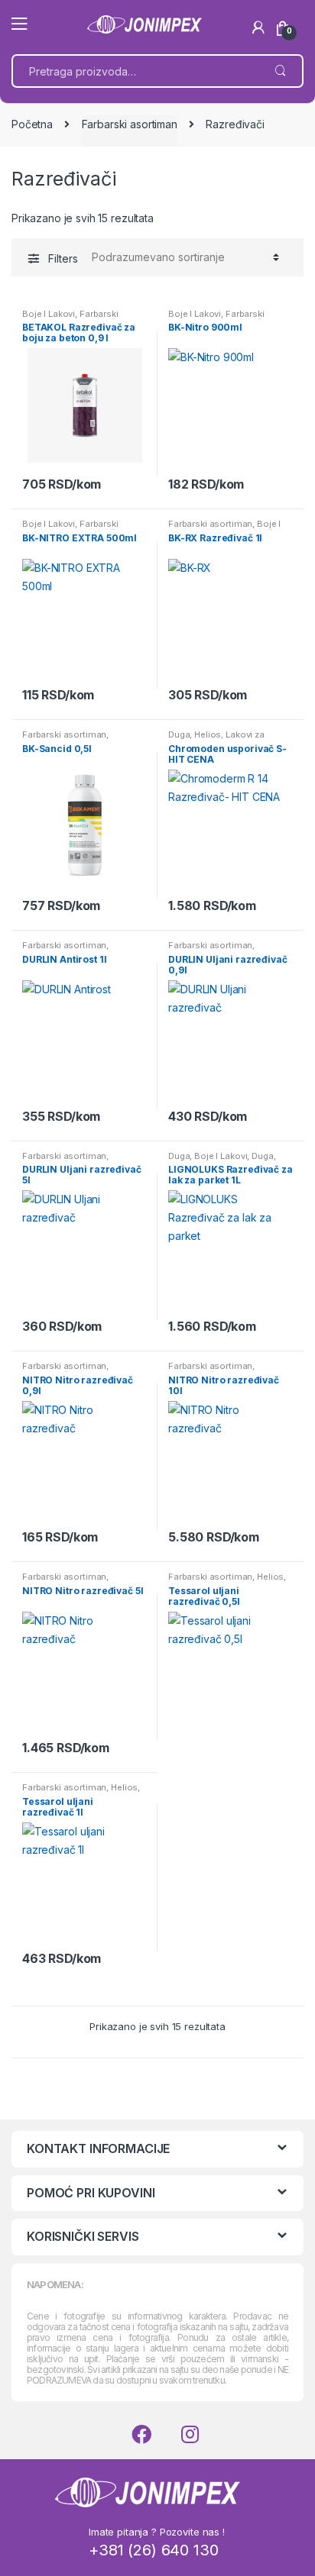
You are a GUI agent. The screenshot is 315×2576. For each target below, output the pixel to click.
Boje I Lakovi (49, 314)
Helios (208, 734)
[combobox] (136, 71)
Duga (179, 734)
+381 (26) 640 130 (154, 2550)
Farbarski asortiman (130, 124)
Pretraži (280, 71)
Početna (32, 124)
